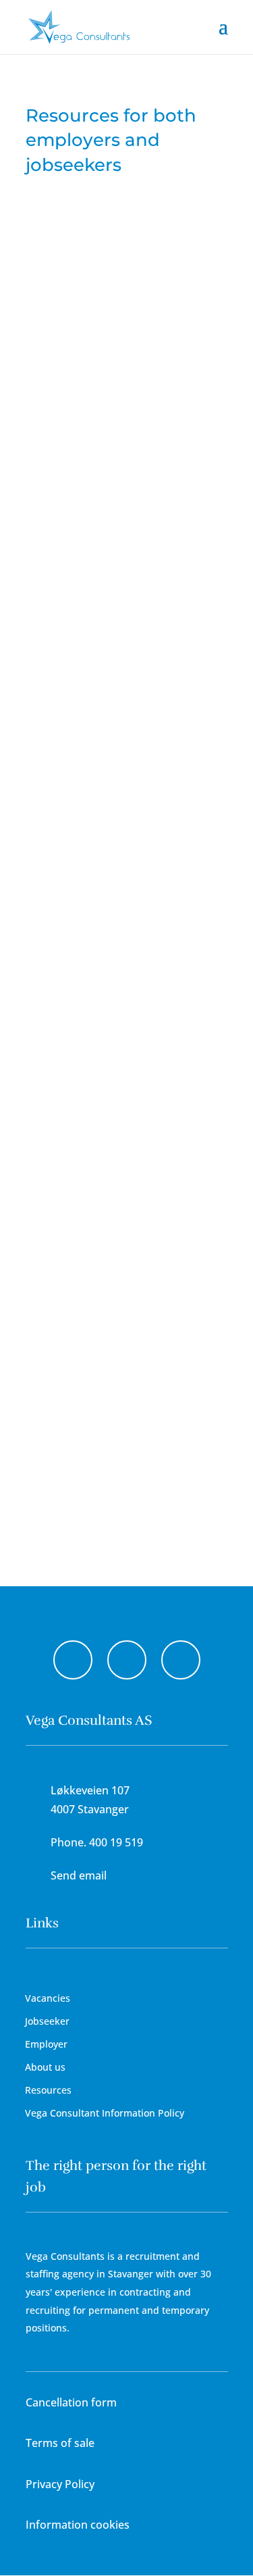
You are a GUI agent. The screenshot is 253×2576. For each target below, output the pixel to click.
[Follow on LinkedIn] (181, 1660)
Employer (46, 2044)
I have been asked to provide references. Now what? (127, 1310)
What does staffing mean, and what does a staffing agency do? (126, 756)
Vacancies (48, 1998)
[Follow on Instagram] (127, 1660)
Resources (48, 2090)
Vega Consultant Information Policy (105, 2113)
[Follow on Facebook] (73, 1660)
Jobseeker (47, 2021)
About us (45, 2067)
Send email (79, 1875)
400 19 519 (116, 1842)
